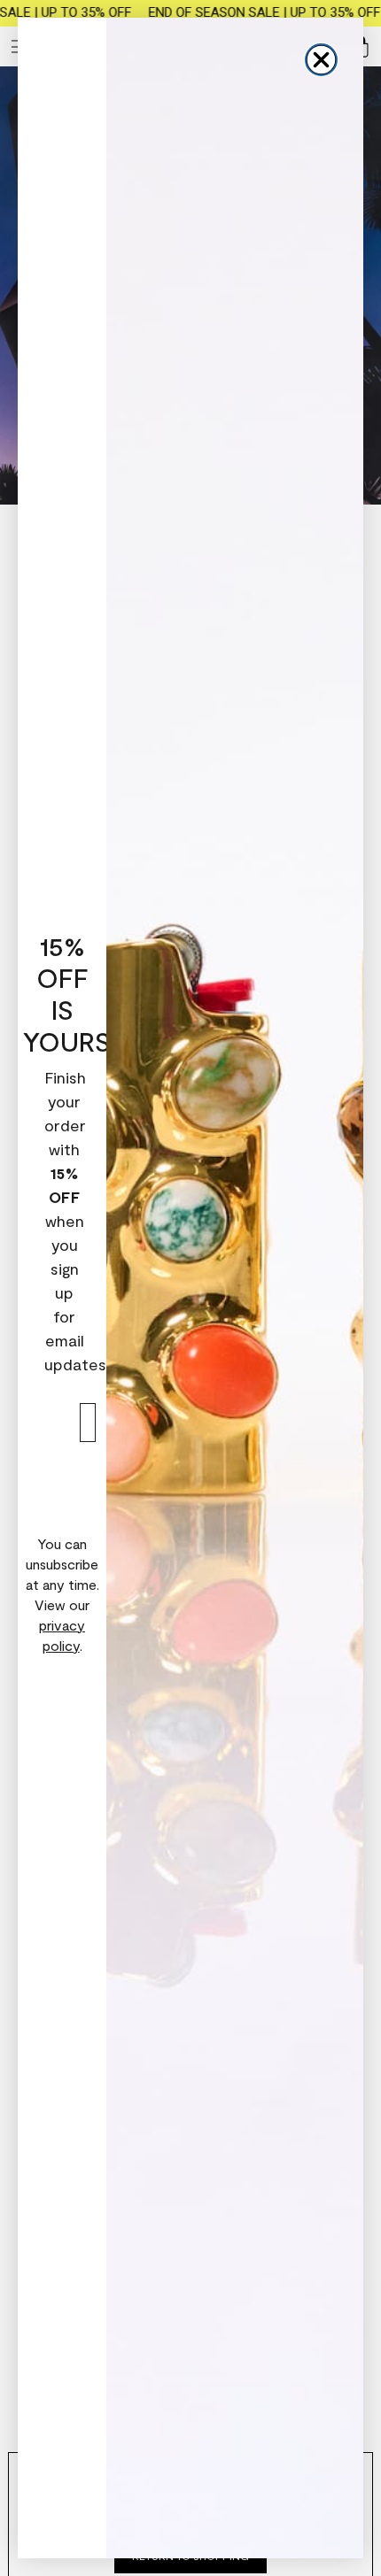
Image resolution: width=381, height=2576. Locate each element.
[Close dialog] (321, 60)
